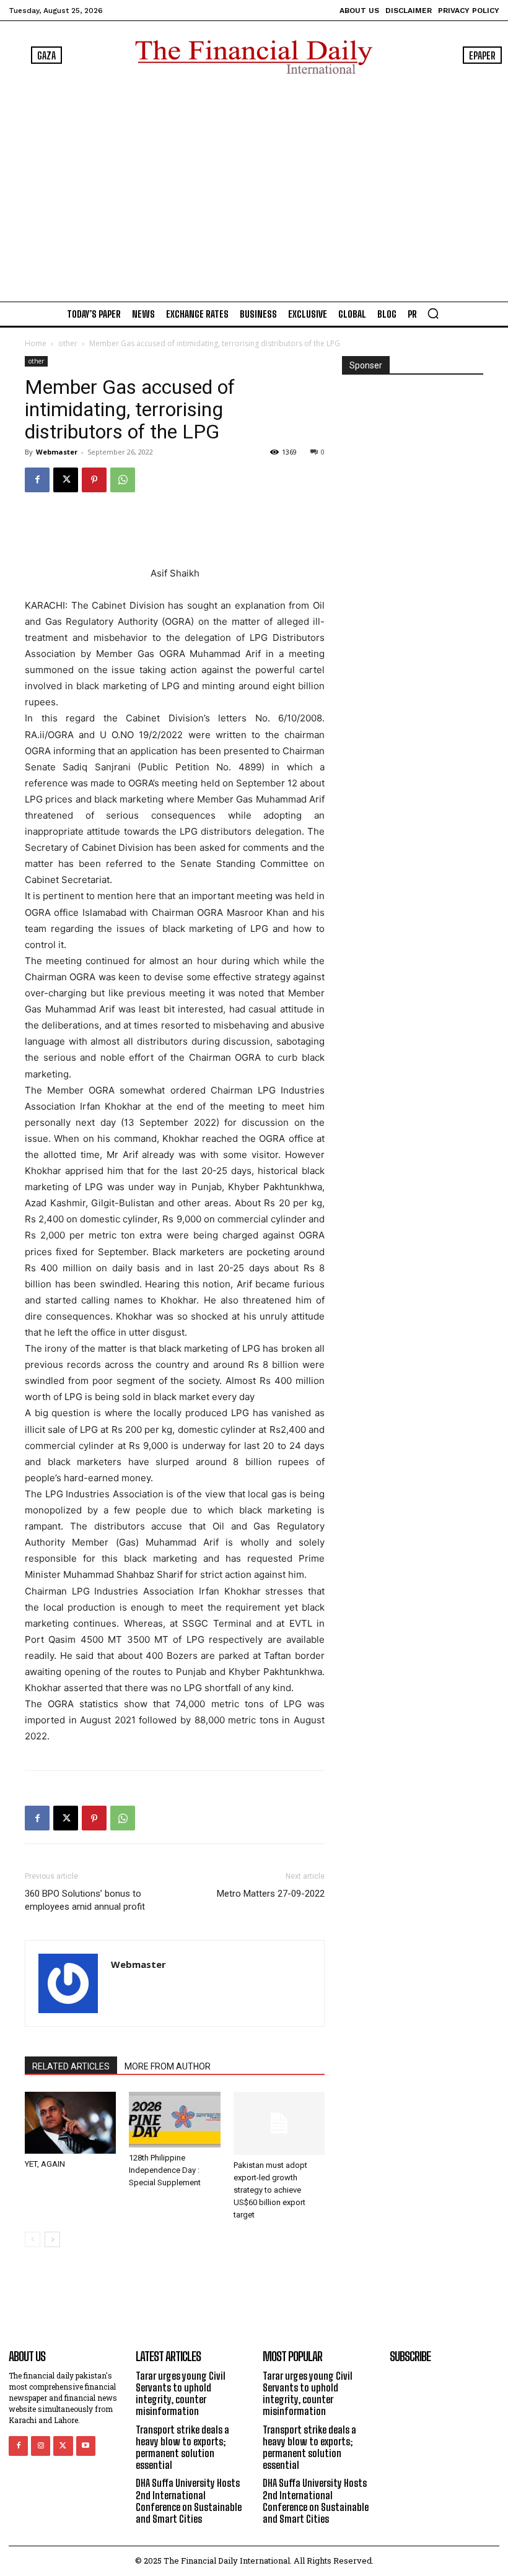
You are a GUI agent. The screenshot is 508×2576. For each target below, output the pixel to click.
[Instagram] (41, 2446)
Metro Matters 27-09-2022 (271, 1894)
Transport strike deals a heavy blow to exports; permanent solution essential (182, 2448)
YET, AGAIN (45, 2164)
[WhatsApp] (123, 480)
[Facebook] (37, 480)
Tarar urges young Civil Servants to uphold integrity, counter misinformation (181, 2394)
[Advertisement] (254, 185)
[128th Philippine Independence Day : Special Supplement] (174, 2119)
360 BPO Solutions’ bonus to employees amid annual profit (85, 1900)
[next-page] (52, 2239)
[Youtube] (86, 2446)
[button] (433, 313)
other (68, 343)
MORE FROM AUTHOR (168, 2066)
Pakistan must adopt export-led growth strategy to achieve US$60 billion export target (270, 2190)
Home (36, 343)
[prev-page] (33, 2239)
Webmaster (57, 452)
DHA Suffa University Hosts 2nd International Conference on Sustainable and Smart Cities (189, 2501)
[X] (66, 480)
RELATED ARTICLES (71, 2066)
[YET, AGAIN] (70, 2122)
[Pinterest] (94, 480)
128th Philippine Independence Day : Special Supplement (165, 2170)
